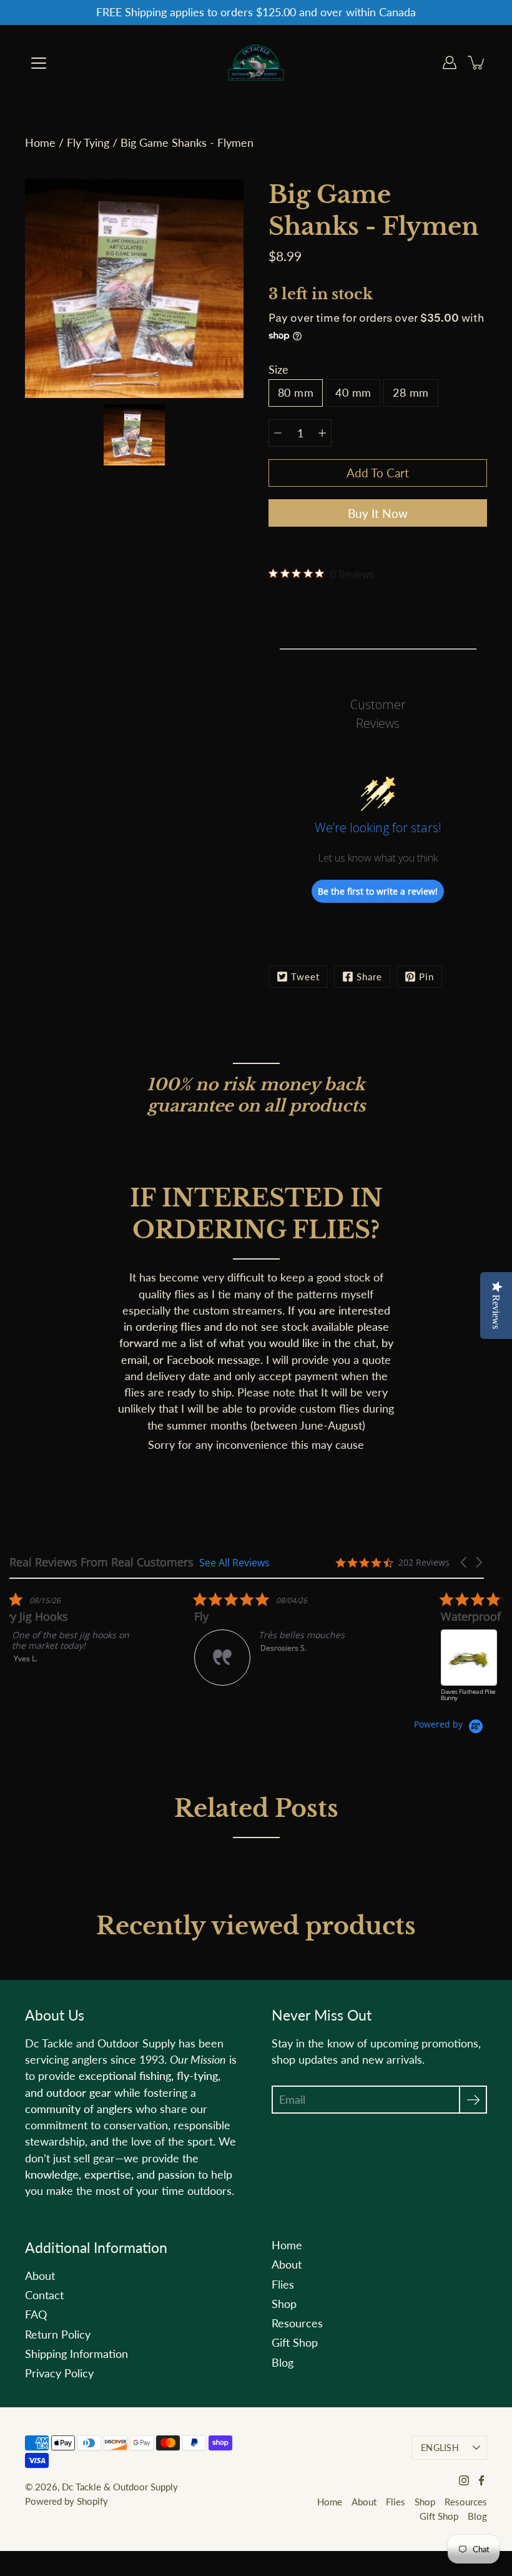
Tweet (305, 977)
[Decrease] (278, 433)
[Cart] (477, 62)
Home (40, 143)
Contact (44, 2295)
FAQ (36, 2315)
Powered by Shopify (66, 2501)
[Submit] (473, 2100)
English (440, 2448)
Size (278, 370)
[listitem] (103, 1653)
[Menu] (39, 63)
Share (369, 977)
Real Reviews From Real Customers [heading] (101, 1562)
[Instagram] (464, 2480)
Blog (283, 2363)
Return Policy (58, 2335)
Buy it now (378, 513)
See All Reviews (234, 1562)
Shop (284, 2304)
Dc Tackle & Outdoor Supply (120, 2487)
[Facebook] (481, 2480)
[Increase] (322, 433)
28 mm (411, 393)
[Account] (450, 62)
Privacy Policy (59, 2373)
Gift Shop (295, 2343)
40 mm (353, 393)
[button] (465, 1562)
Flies (283, 2285)
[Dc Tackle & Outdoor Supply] (256, 62)
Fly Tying (88, 143)
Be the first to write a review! (378, 891)
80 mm (296, 393)
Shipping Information (76, 2354)
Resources (297, 2323)
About (40, 2276)
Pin (426, 977)
